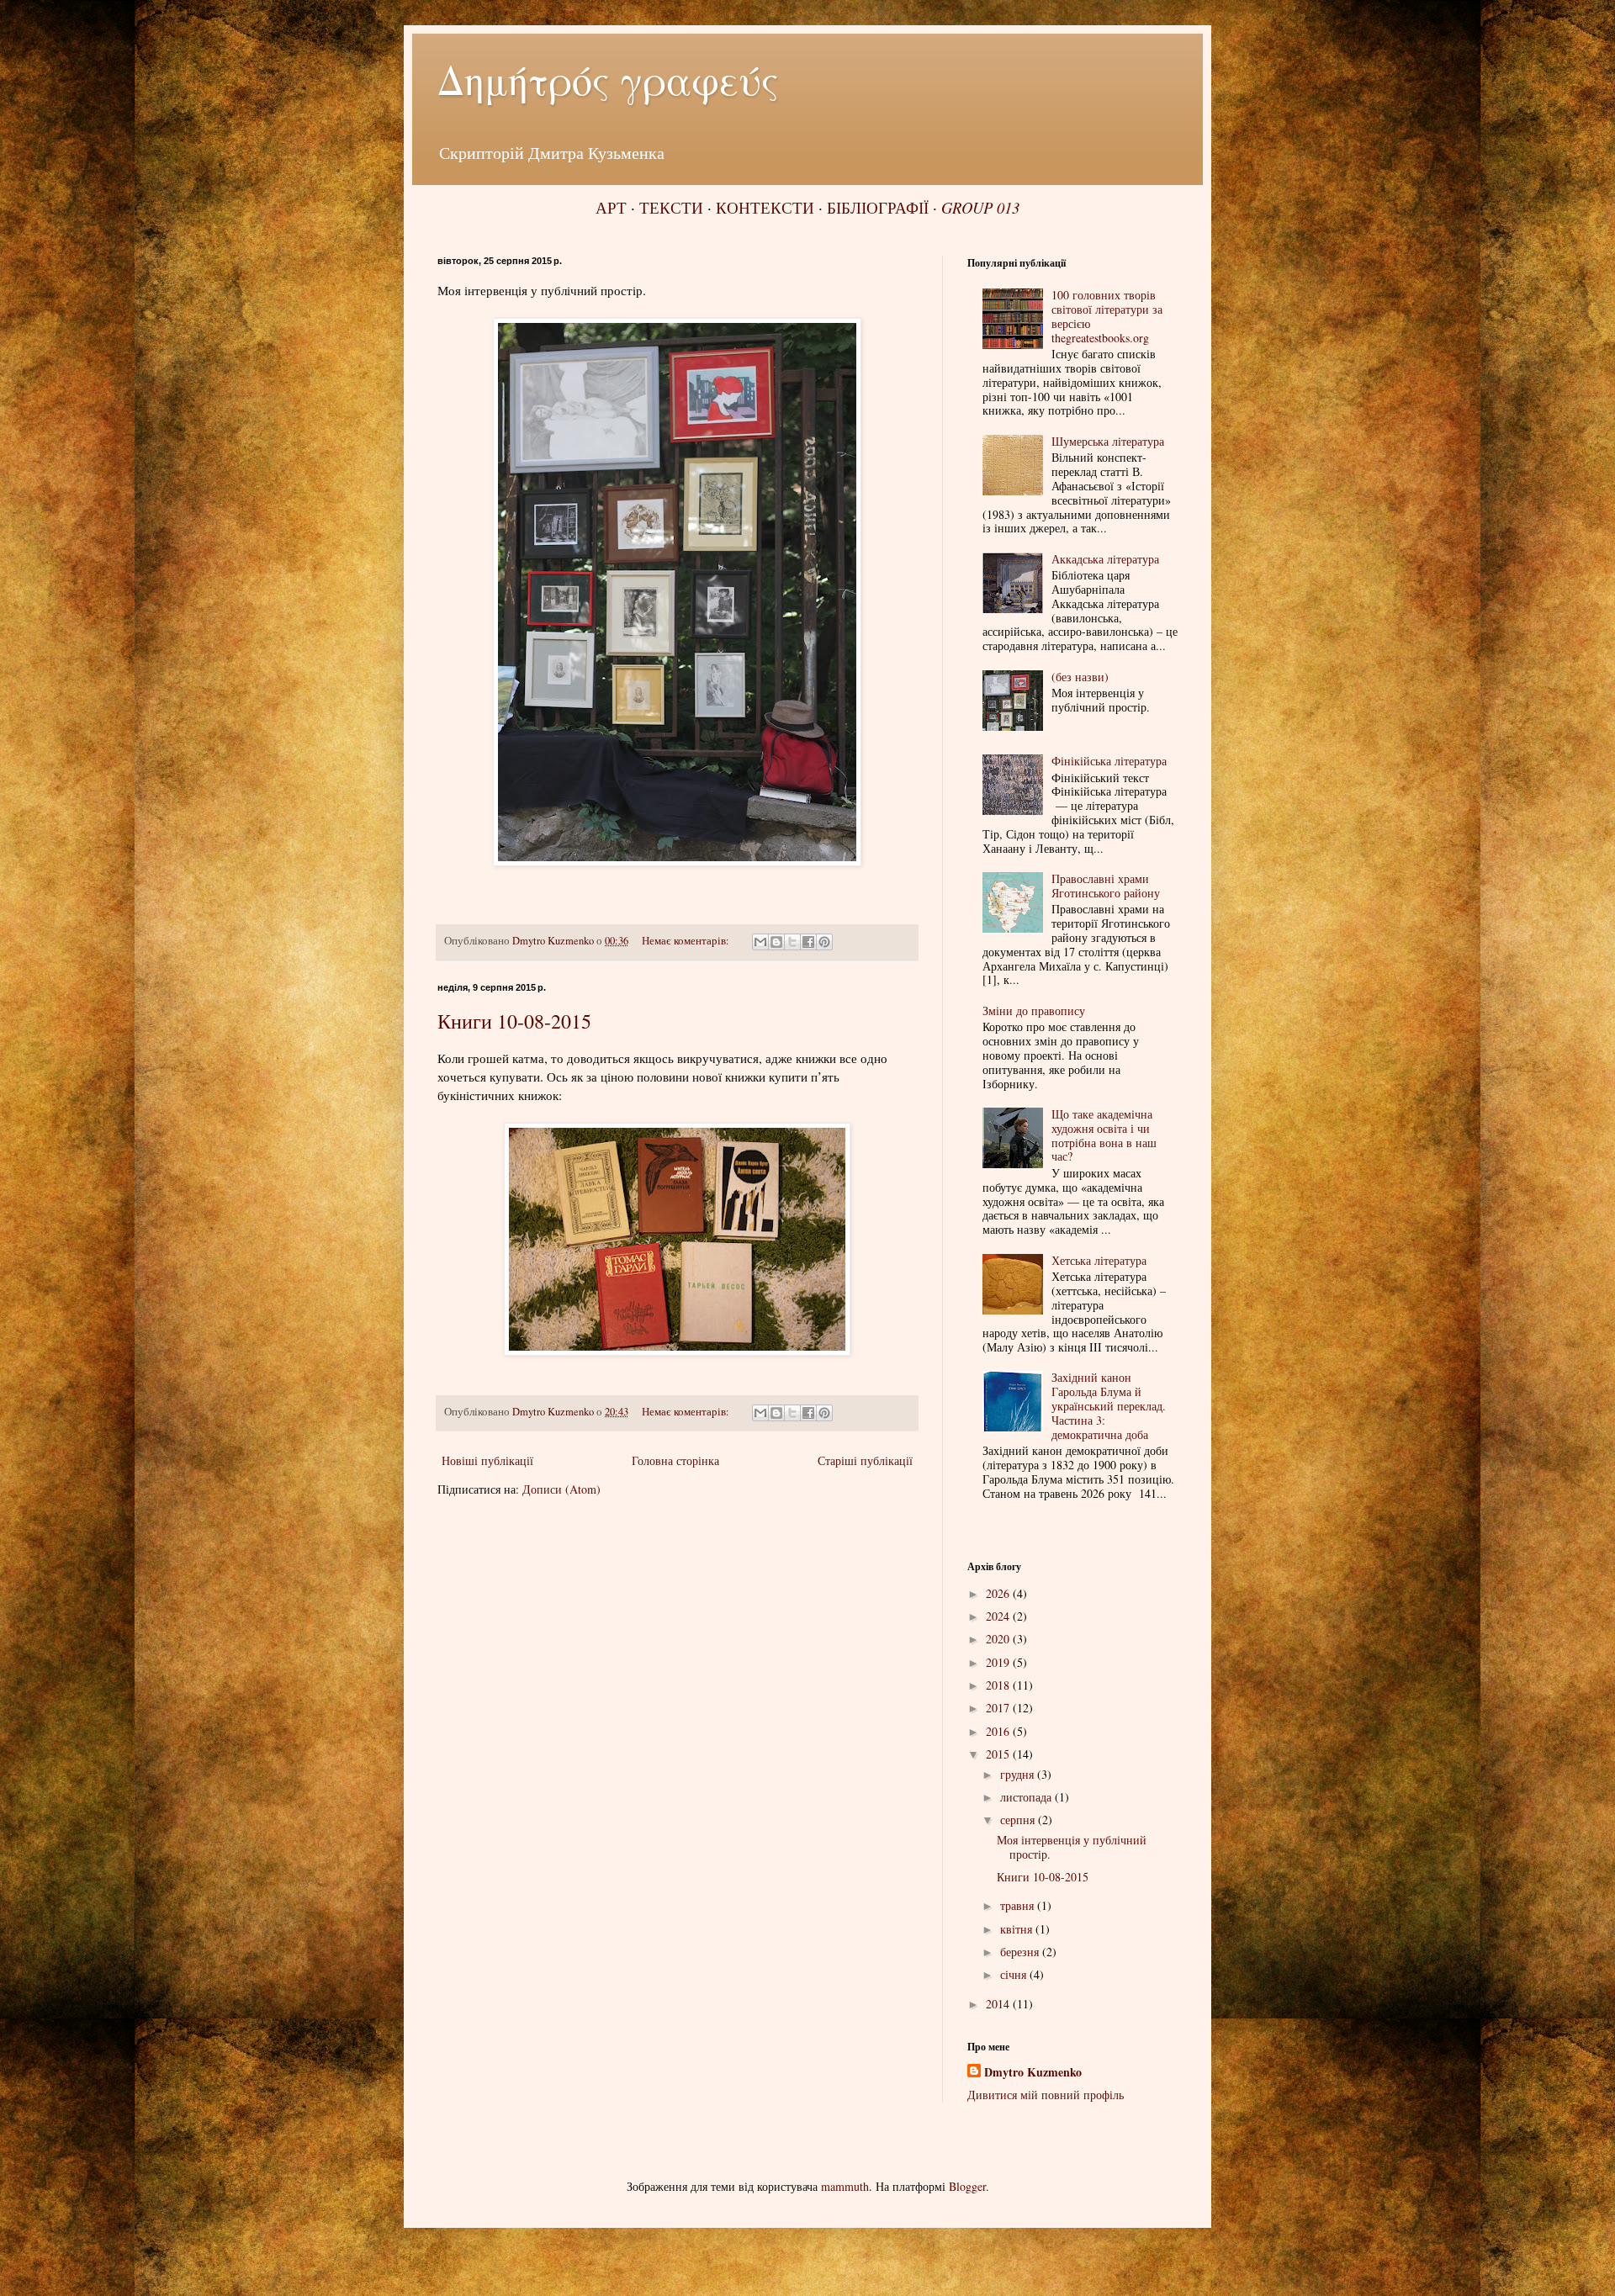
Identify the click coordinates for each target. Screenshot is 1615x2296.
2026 (999, 1593)
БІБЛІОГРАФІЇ (878, 207)
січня (1015, 1974)
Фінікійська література (1109, 761)
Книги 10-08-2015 (514, 1021)
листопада (1027, 1797)
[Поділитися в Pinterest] (824, 942)
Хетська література (1099, 1260)
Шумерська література (1108, 441)
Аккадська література (1105, 559)
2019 (999, 1662)
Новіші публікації (487, 1460)
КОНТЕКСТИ (765, 207)
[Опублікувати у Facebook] (808, 942)
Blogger (967, 2186)
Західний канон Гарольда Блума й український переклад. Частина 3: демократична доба (1109, 1405)
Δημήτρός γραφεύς (608, 79)
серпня (1019, 1820)
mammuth (845, 2186)
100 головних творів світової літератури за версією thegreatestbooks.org (1107, 316)
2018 (999, 1685)
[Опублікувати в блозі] (776, 942)
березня (1021, 1952)
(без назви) (1080, 677)
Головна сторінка (675, 1460)
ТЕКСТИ (671, 207)
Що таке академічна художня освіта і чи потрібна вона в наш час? (1104, 1135)
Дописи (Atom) (561, 1489)
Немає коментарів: (687, 941)
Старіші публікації (865, 1460)
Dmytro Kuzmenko (1033, 2072)
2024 (999, 1616)
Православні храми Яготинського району (1106, 886)
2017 (999, 1708)
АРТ (611, 207)
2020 (999, 1639)
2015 (999, 1754)
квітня (1018, 1929)
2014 (999, 2004)
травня (1019, 1905)
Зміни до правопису (1034, 1010)
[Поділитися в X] (792, 942)
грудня (1019, 1774)
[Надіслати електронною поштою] (760, 942)
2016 (999, 1731)
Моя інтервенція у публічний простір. (1072, 1847)
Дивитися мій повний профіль (1046, 2095)
